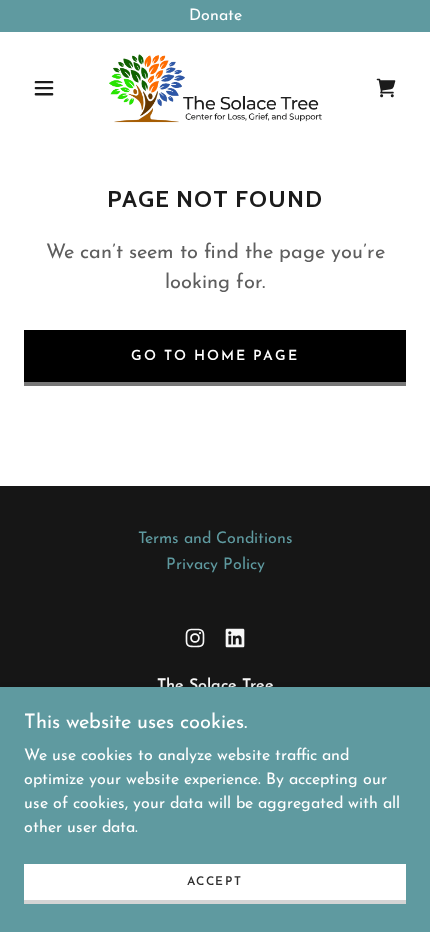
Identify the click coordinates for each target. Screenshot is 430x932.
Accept (214, 882)
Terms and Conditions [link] (215, 539)
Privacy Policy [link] (215, 565)
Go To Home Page (215, 356)
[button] (44, 88)
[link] (216, 88)
